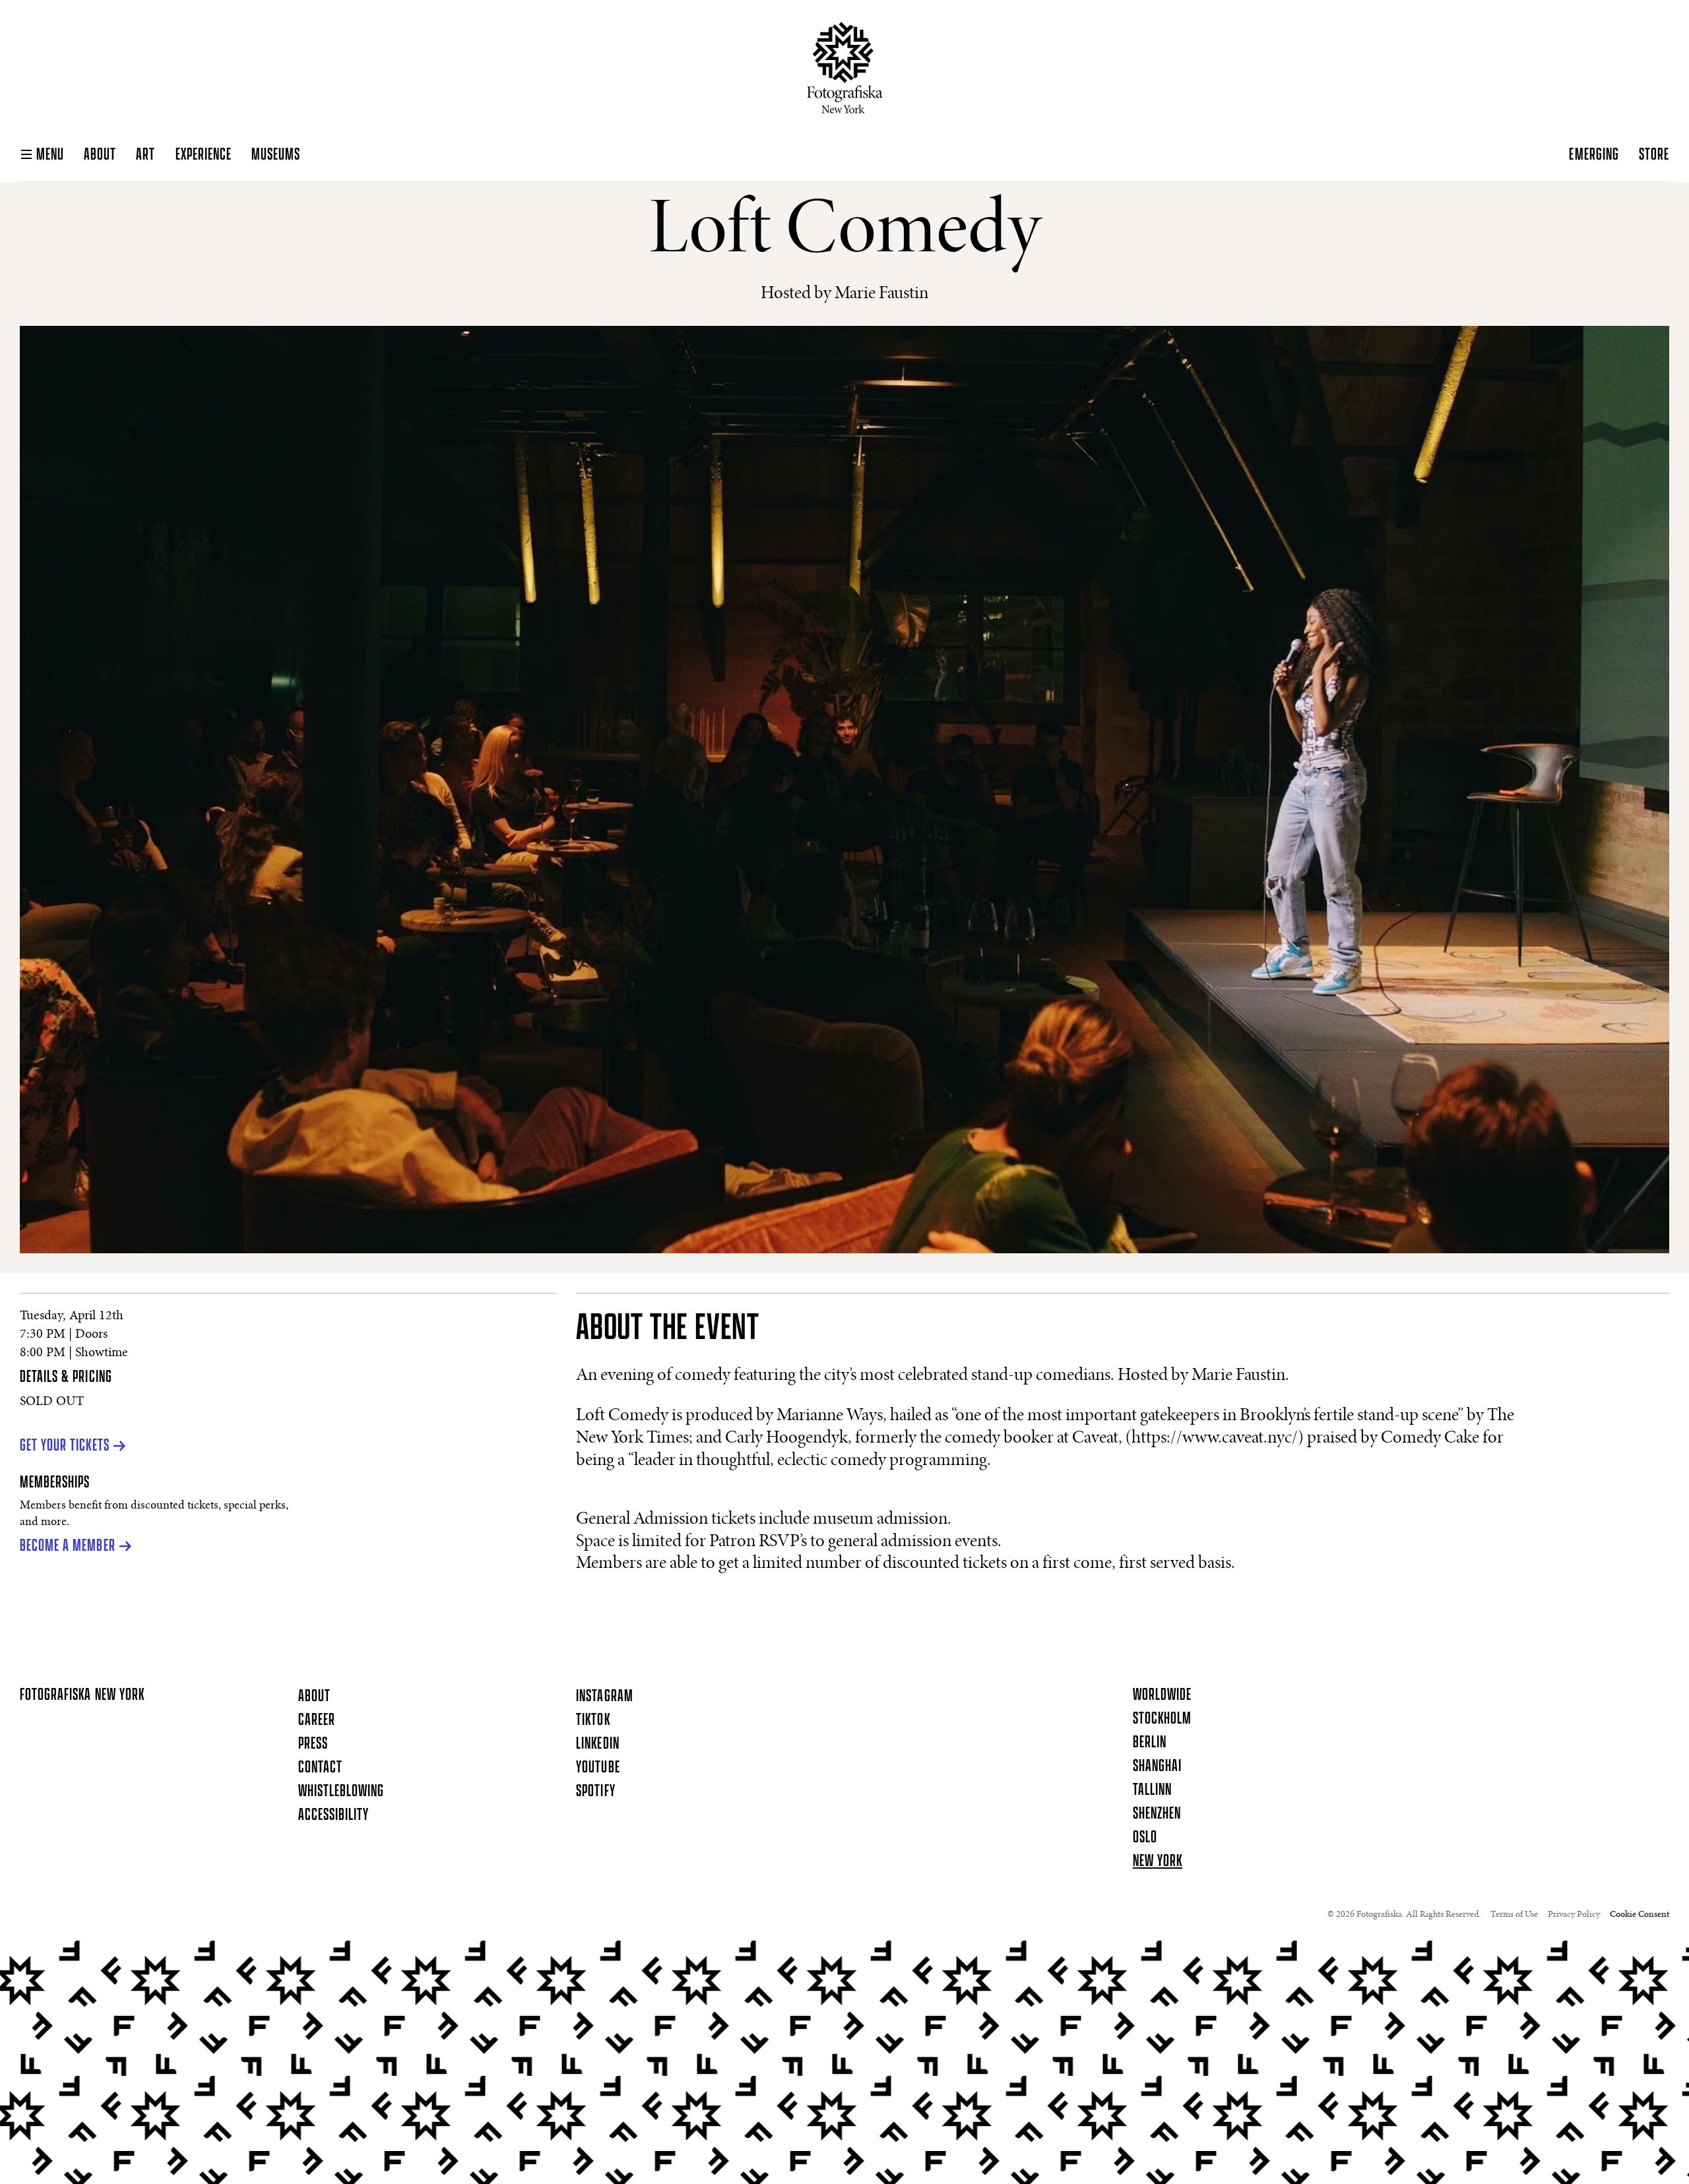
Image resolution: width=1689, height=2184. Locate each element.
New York (1158, 1861)
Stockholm (1162, 1719)
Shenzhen (1157, 1814)
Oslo (1145, 1838)
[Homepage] (845, 68)
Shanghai (1157, 1766)
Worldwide (1162, 1695)
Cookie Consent (1640, 1915)
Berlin (1150, 1743)
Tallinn (1152, 1790)
